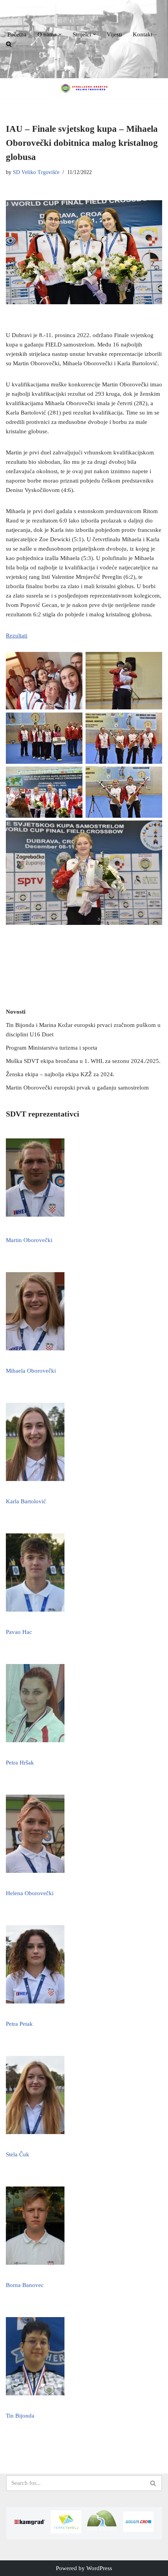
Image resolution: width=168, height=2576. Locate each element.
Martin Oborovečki (29, 1240)
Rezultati (17, 635)
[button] (60, 34)
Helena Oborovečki (30, 1893)
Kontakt (143, 34)
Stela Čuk (18, 2154)
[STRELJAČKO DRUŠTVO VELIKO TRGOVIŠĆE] (84, 88)
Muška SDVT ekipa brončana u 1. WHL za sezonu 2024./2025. (83, 1061)
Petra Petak (19, 2024)
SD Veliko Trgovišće (36, 172)
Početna (17, 34)
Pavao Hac (19, 1632)
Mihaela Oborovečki (31, 1371)
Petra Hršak (20, 1763)
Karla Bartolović (26, 1501)
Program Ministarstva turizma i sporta (52, 1048)
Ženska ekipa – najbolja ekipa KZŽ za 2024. (60, 1074)
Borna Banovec (25, 2285)
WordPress (99, 2568)
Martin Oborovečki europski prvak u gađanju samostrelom (77, 1088)
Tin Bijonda (20, 2416)
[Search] (153, 2483)
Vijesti (114, 34)
